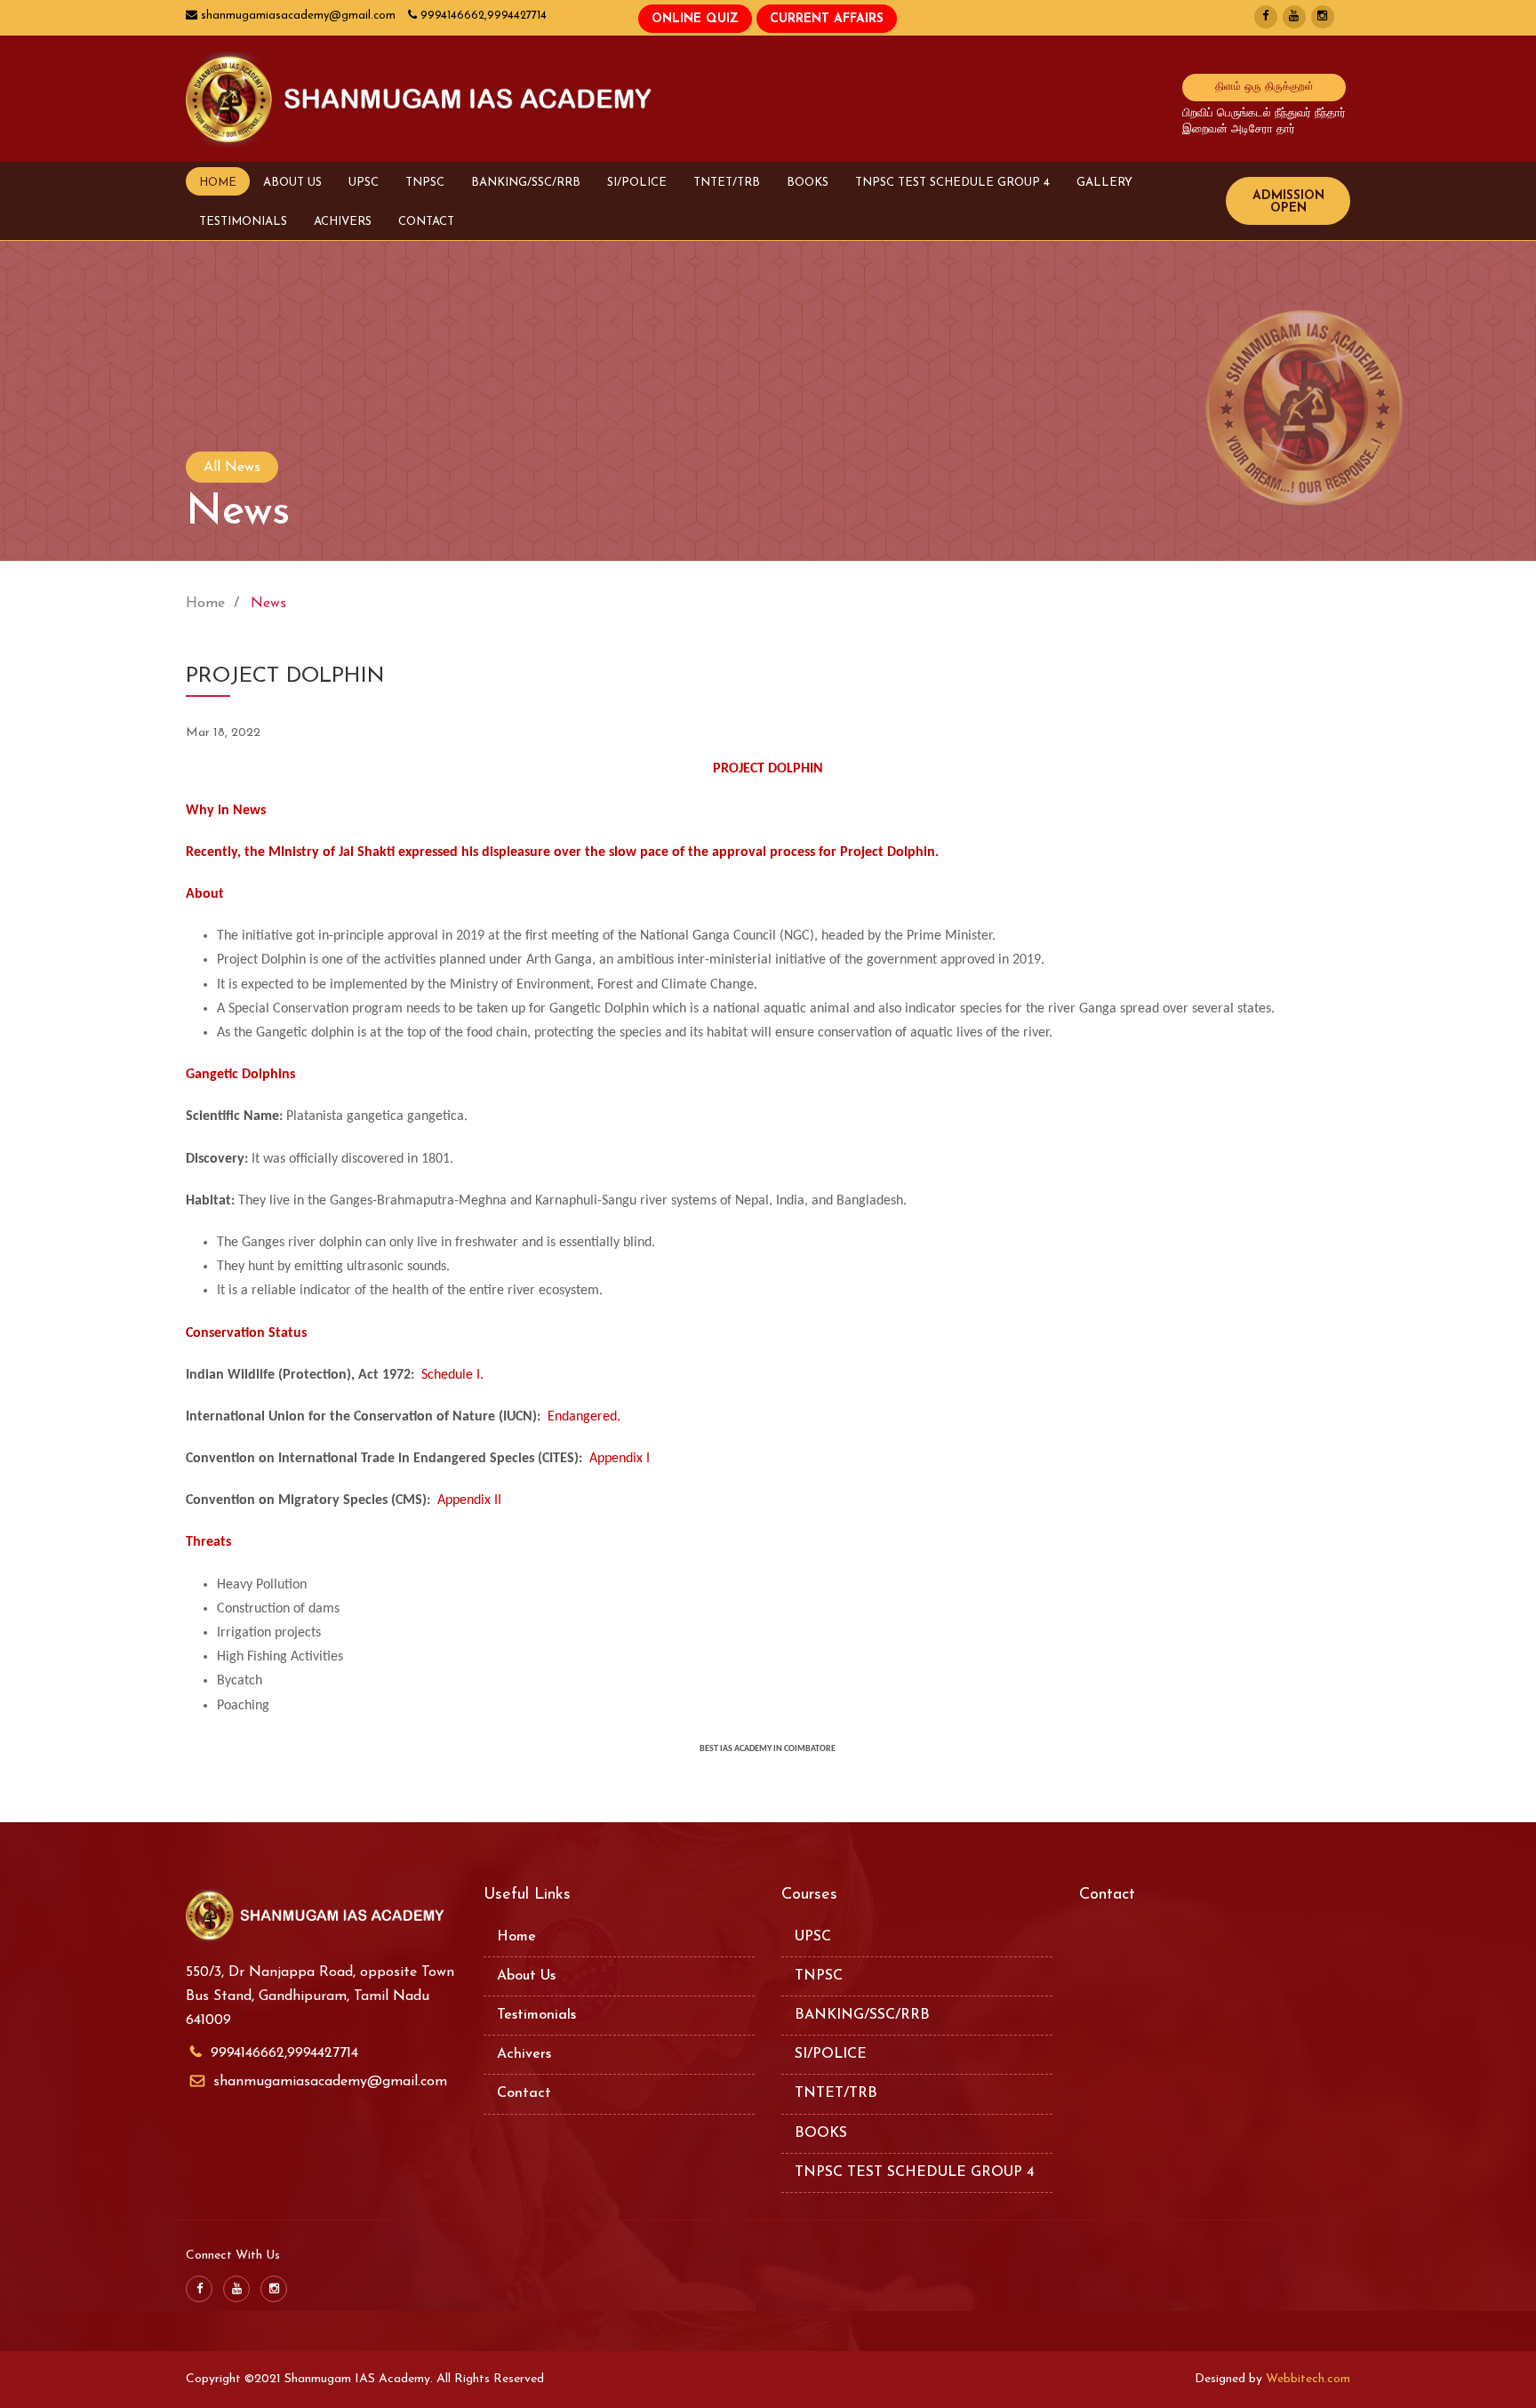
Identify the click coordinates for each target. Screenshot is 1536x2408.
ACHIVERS (343, 222)
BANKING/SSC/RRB (526, 183)
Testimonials (536, 2015)
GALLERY (1104, 183)
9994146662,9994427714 (284, 2053)
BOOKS (808, 183)
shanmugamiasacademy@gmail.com (330, 2082)
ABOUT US (292, 183)
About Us (526, 1976)
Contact (524, 2093)
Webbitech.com (1308, 2379)
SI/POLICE (637, 183)
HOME (218, 183)
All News (232, 468)
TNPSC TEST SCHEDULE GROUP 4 (952, 183)
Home (205, 604)
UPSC (364, 183)
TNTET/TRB (727, 183)
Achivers (524, 2054)
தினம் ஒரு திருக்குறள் (1264, 87)
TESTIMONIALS (243, 222)
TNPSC (425, 183)
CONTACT (426, 222)
